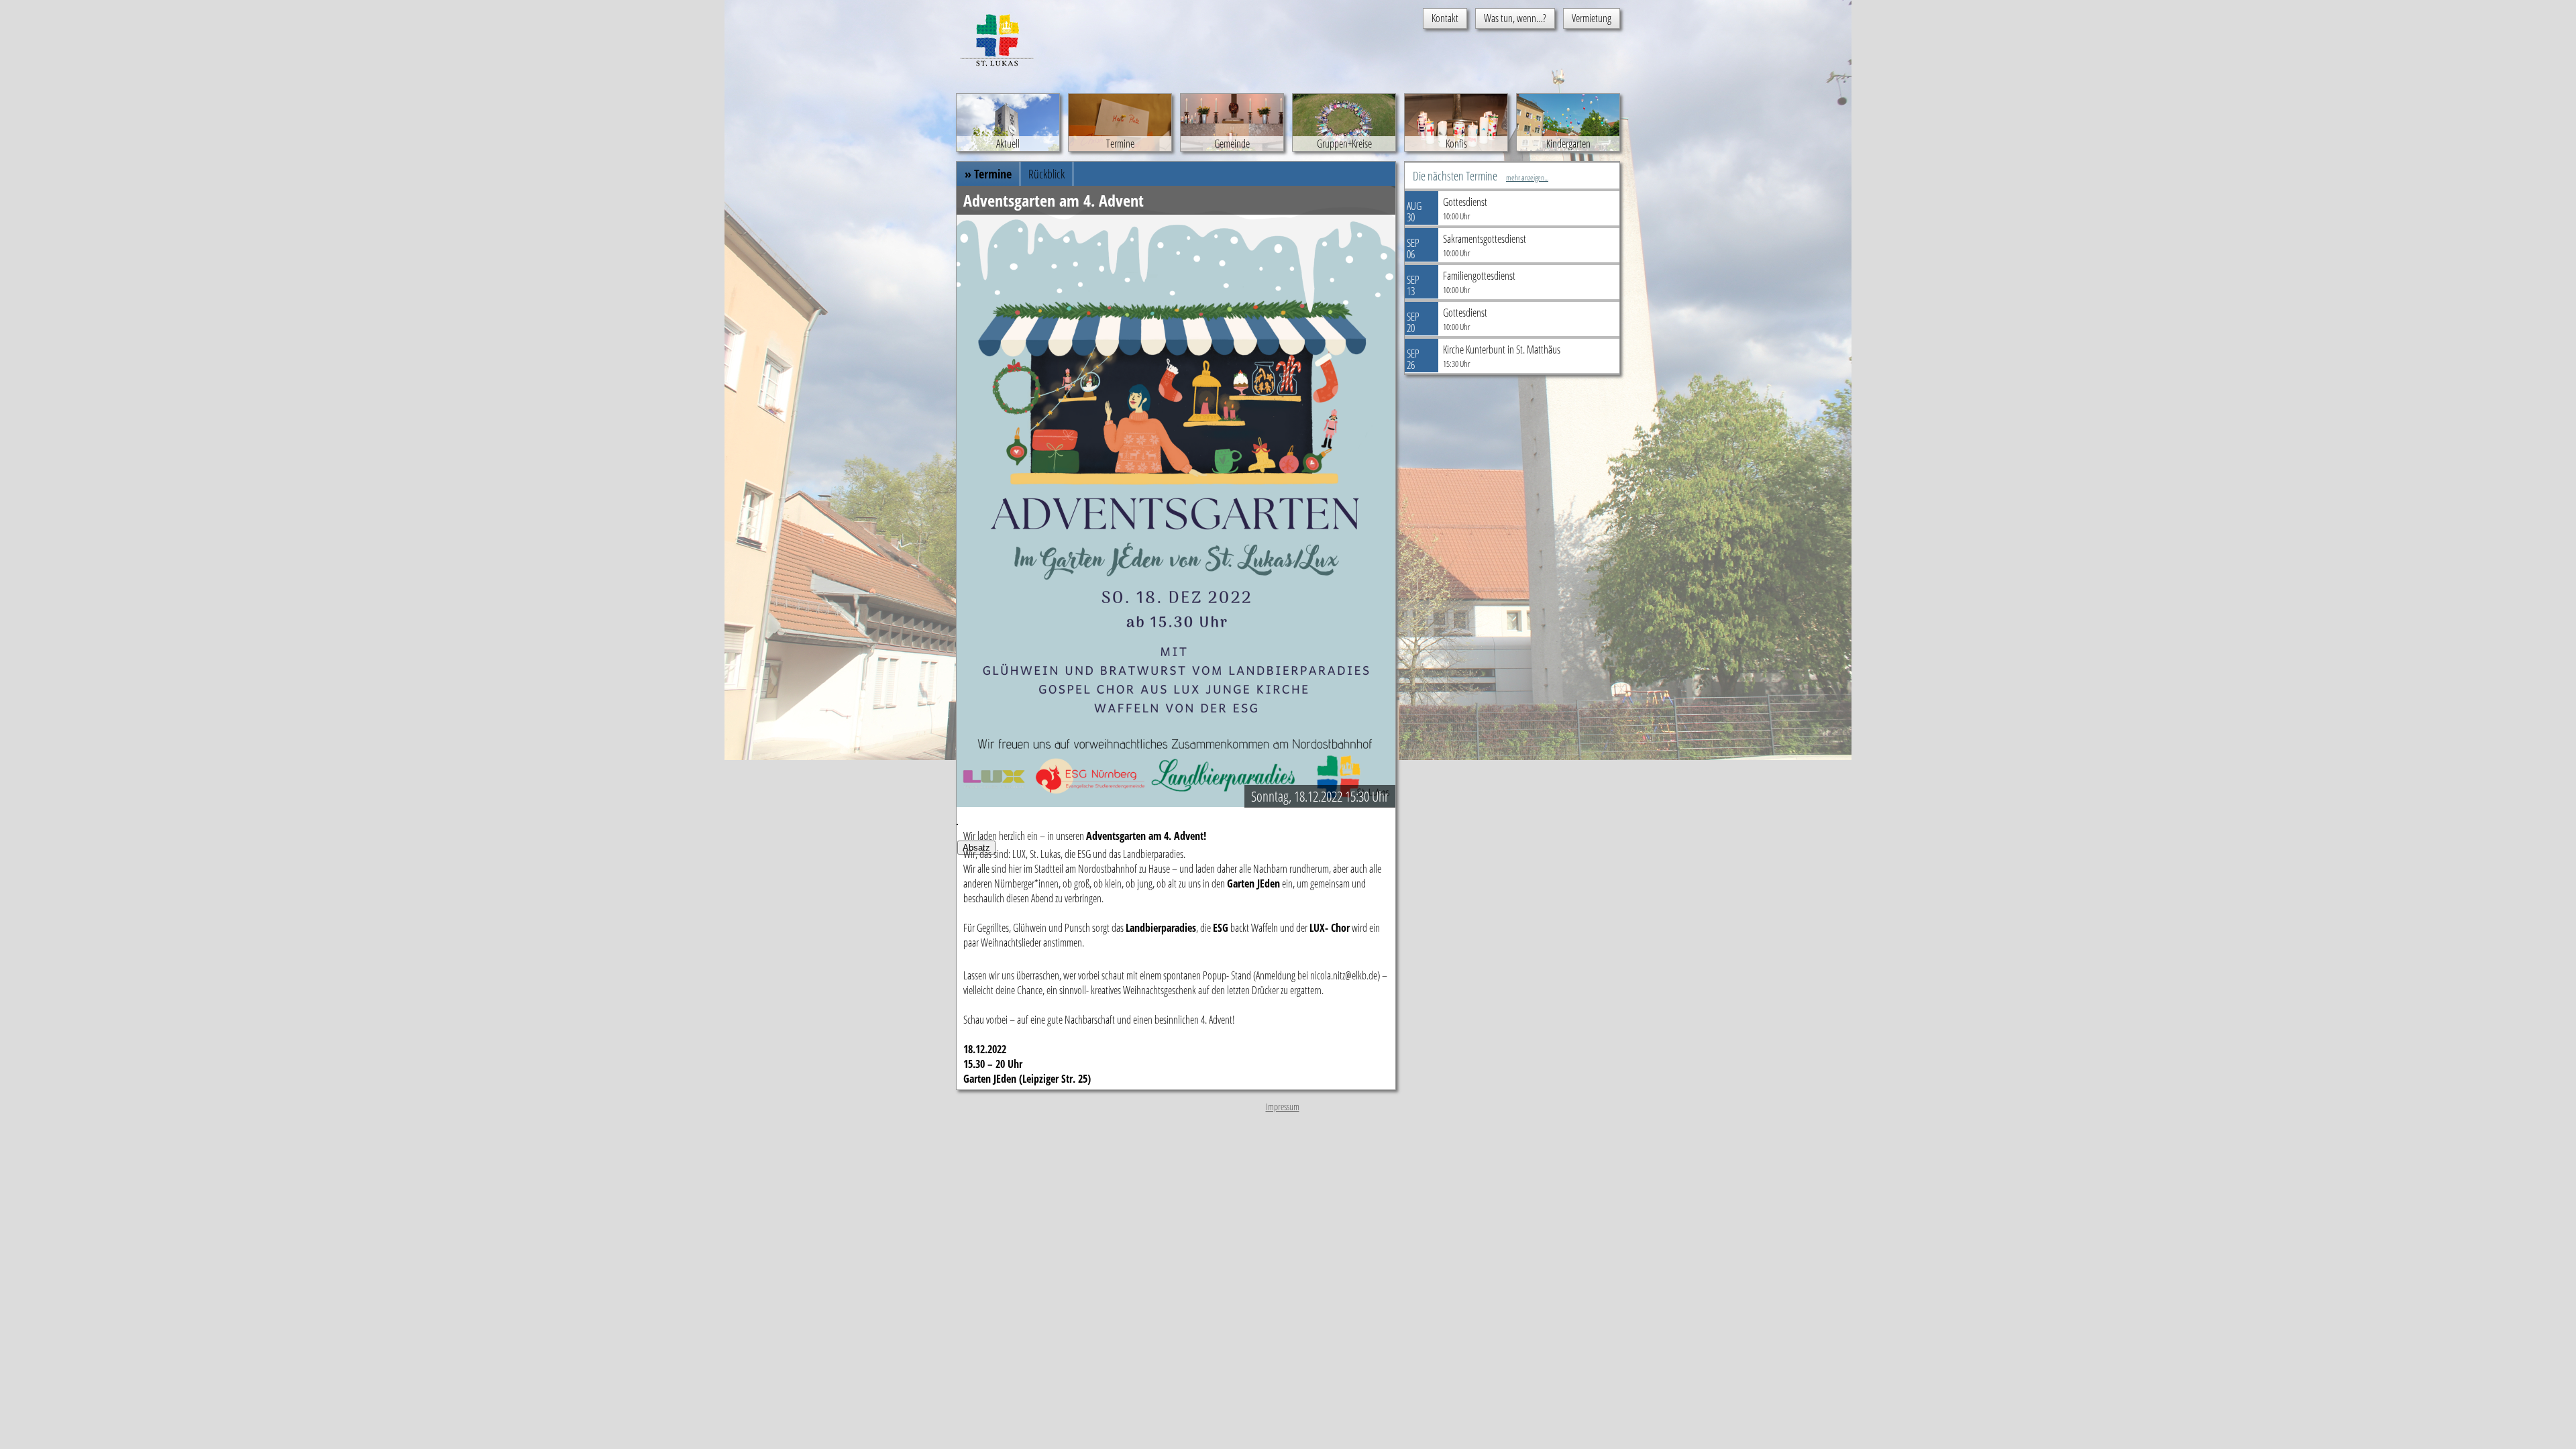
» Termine (988, 174)
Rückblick (1046, 174)
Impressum (1283, 1107)
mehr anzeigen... (1527, 177)
